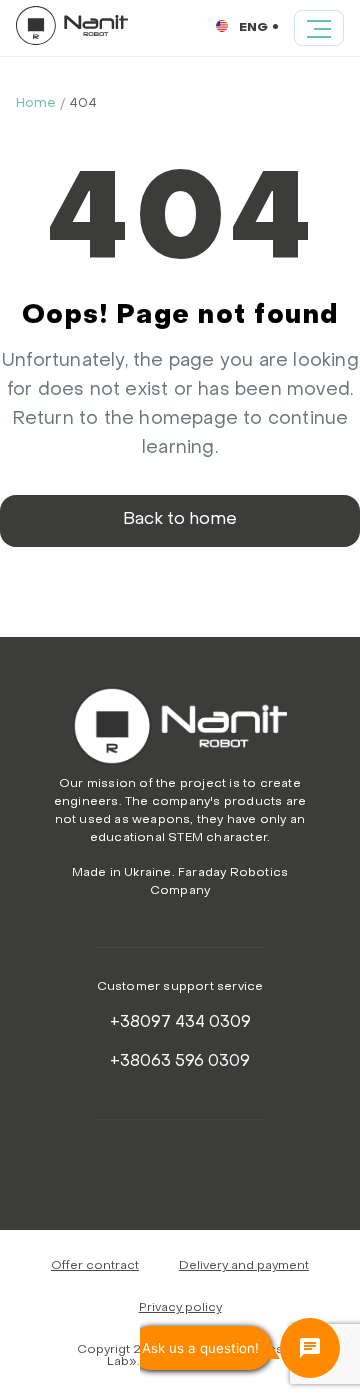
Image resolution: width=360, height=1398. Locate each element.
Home (36, 103)
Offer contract (95, 1266)
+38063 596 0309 (180, 1062)
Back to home (180, 520)
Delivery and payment (244, 1266)
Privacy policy (180, 1308)
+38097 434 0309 (180, 1023)
